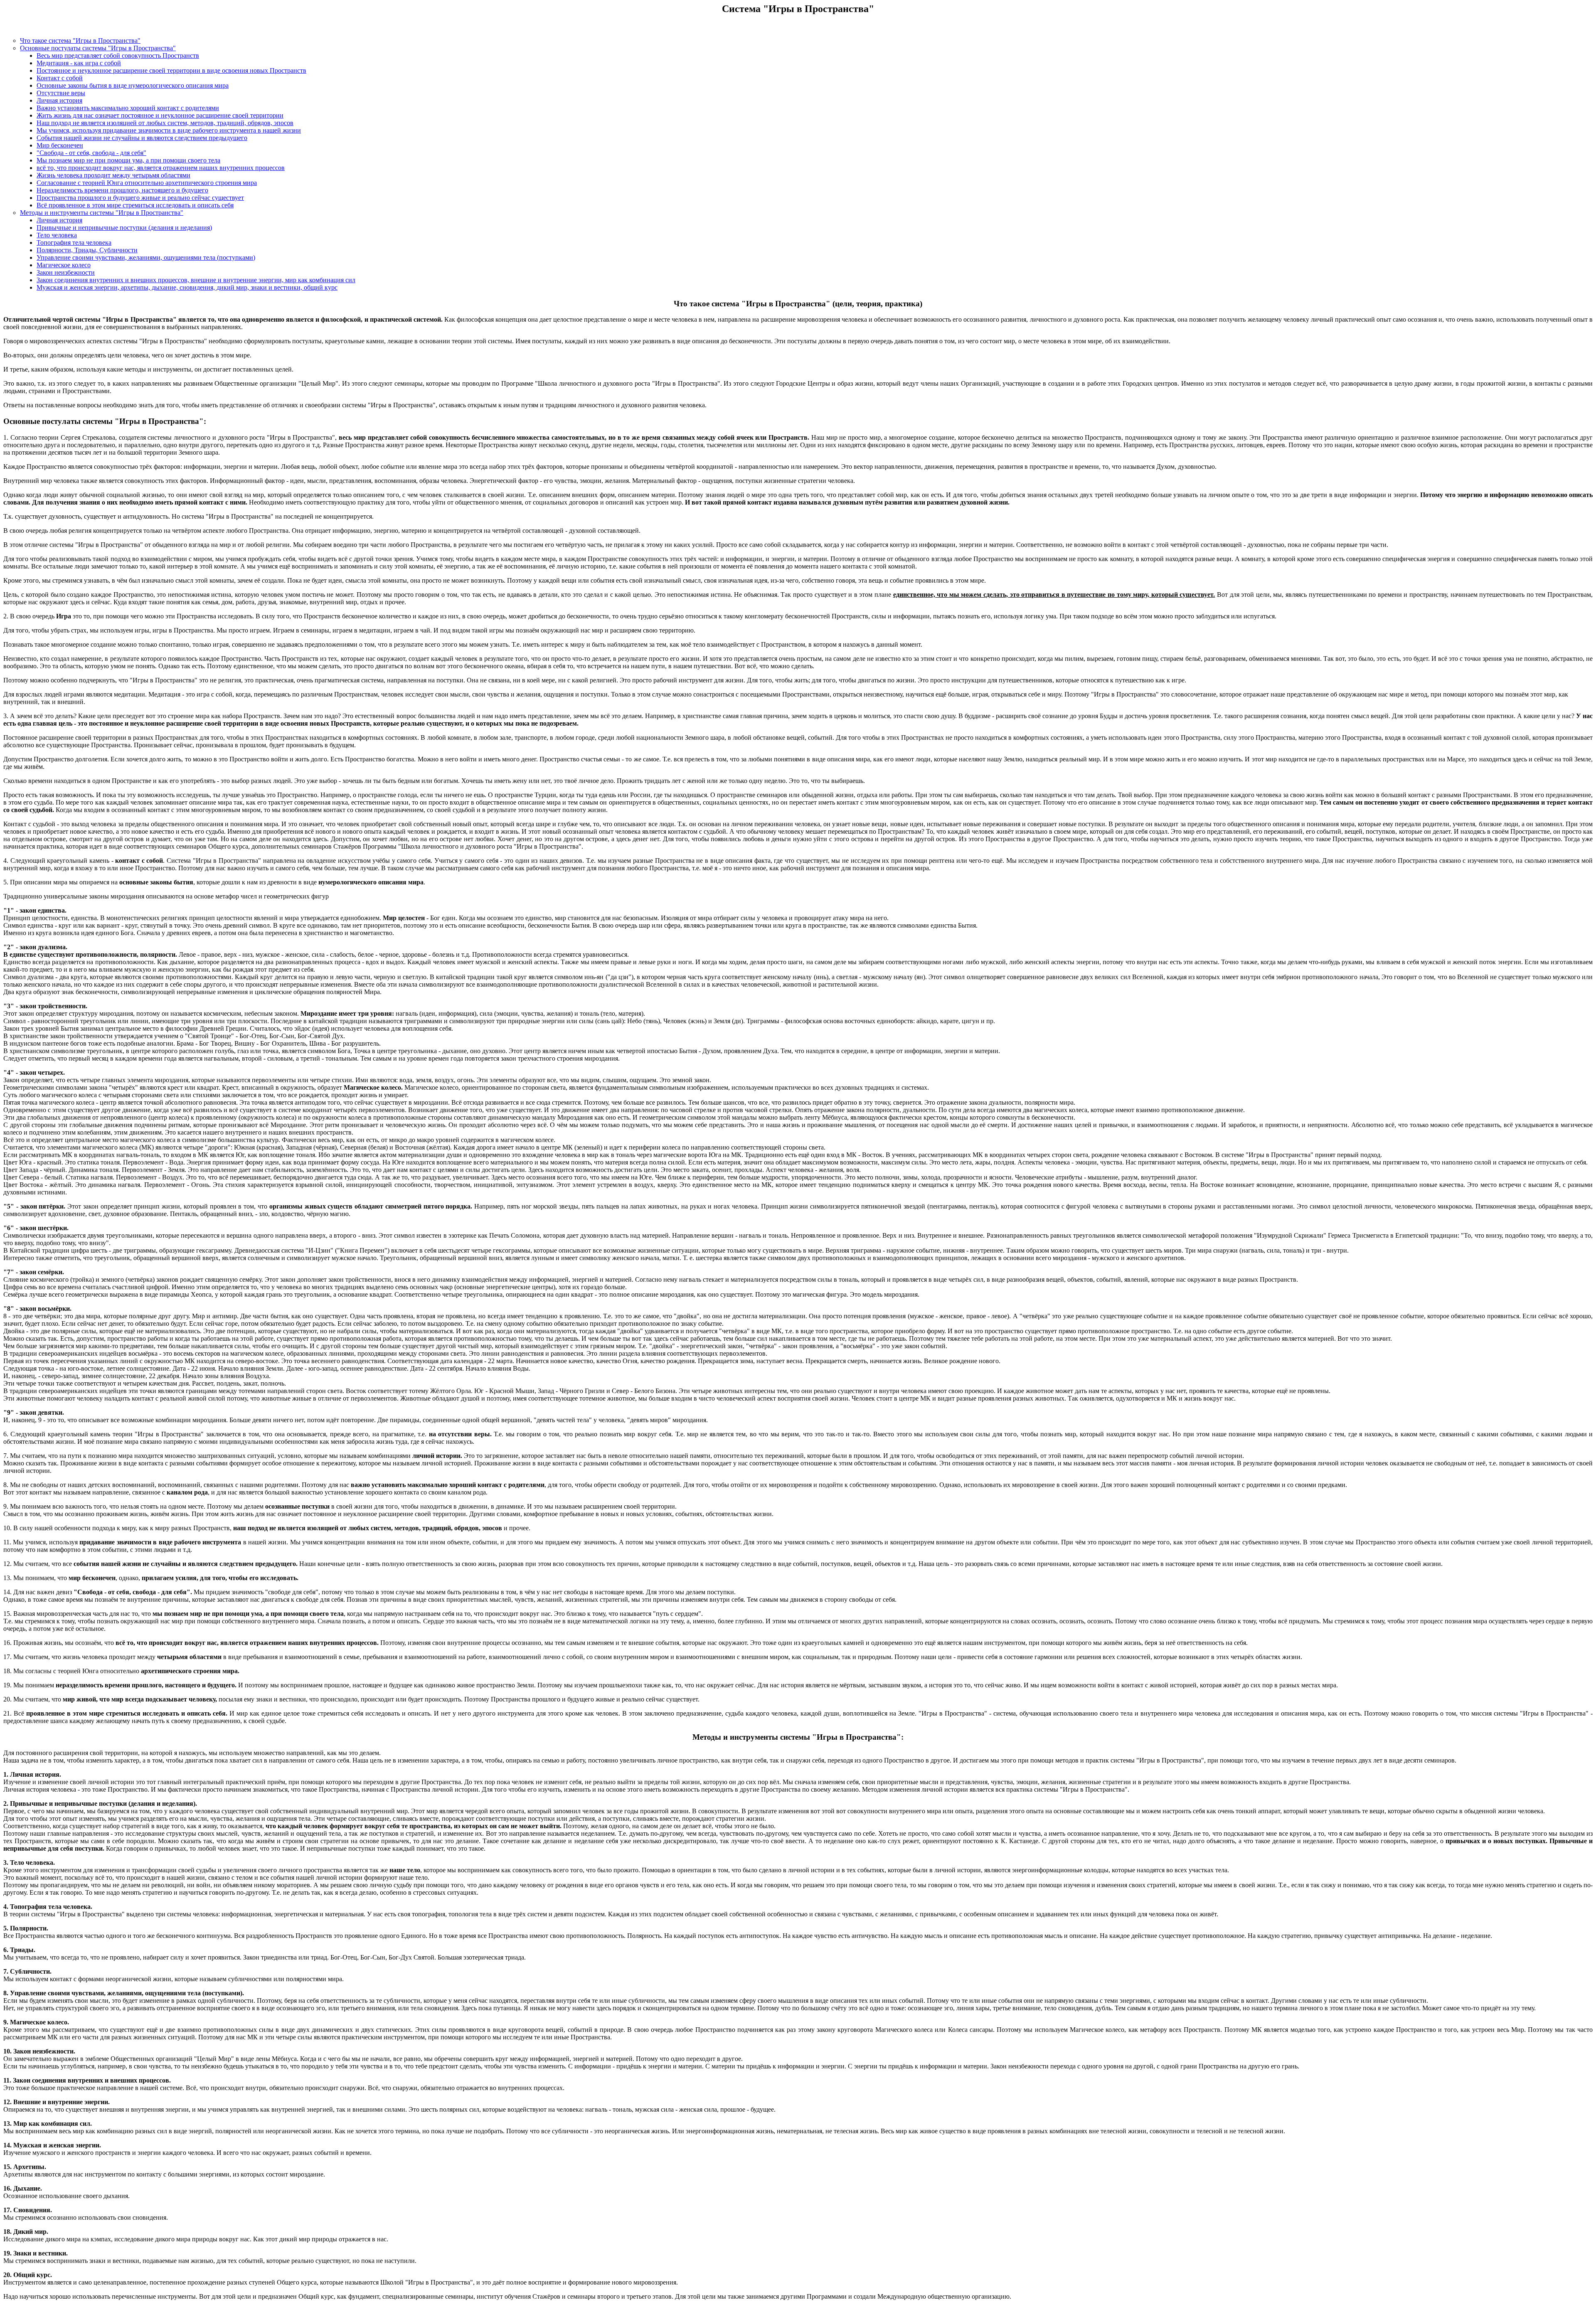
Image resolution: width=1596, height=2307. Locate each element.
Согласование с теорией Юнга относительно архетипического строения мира (147, 183)
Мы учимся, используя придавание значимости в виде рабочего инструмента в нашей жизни (169, 130)
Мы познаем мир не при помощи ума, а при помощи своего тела (128, 160)
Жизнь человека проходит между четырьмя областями (113, 175)
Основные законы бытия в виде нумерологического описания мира (133, 85)
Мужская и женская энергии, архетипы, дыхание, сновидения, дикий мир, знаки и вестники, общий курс (187, 287)
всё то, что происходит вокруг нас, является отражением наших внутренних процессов (161, 168)
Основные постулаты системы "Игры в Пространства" (98, 48)
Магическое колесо (64, 265)
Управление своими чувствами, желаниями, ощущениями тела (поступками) (146, 257)
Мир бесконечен (60, 145)
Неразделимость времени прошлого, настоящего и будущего (122, 190)
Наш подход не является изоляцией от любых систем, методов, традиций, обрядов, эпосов (165, 123)
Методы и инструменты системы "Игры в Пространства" (102, 213)
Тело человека (57, 235)
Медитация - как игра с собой (79, 63)
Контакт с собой (60, 78)
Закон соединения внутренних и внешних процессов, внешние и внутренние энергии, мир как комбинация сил (196, 280)
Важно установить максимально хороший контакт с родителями (128, 108)
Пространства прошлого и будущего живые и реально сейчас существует (140, 198)
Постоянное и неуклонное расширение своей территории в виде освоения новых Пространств (171, 70)
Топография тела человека (74, 243)
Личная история (59, 100)
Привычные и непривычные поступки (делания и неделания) (124, 228)
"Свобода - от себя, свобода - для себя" (91, 153)
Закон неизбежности (66, 272)
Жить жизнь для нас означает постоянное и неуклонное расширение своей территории (160, 115)
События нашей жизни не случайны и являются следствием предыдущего (142, 138)
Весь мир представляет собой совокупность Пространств (118, 55)
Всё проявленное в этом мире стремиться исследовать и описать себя (135, 205)
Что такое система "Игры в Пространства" (80, 41)
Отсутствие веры (61, 93)
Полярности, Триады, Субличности (87, 250)
